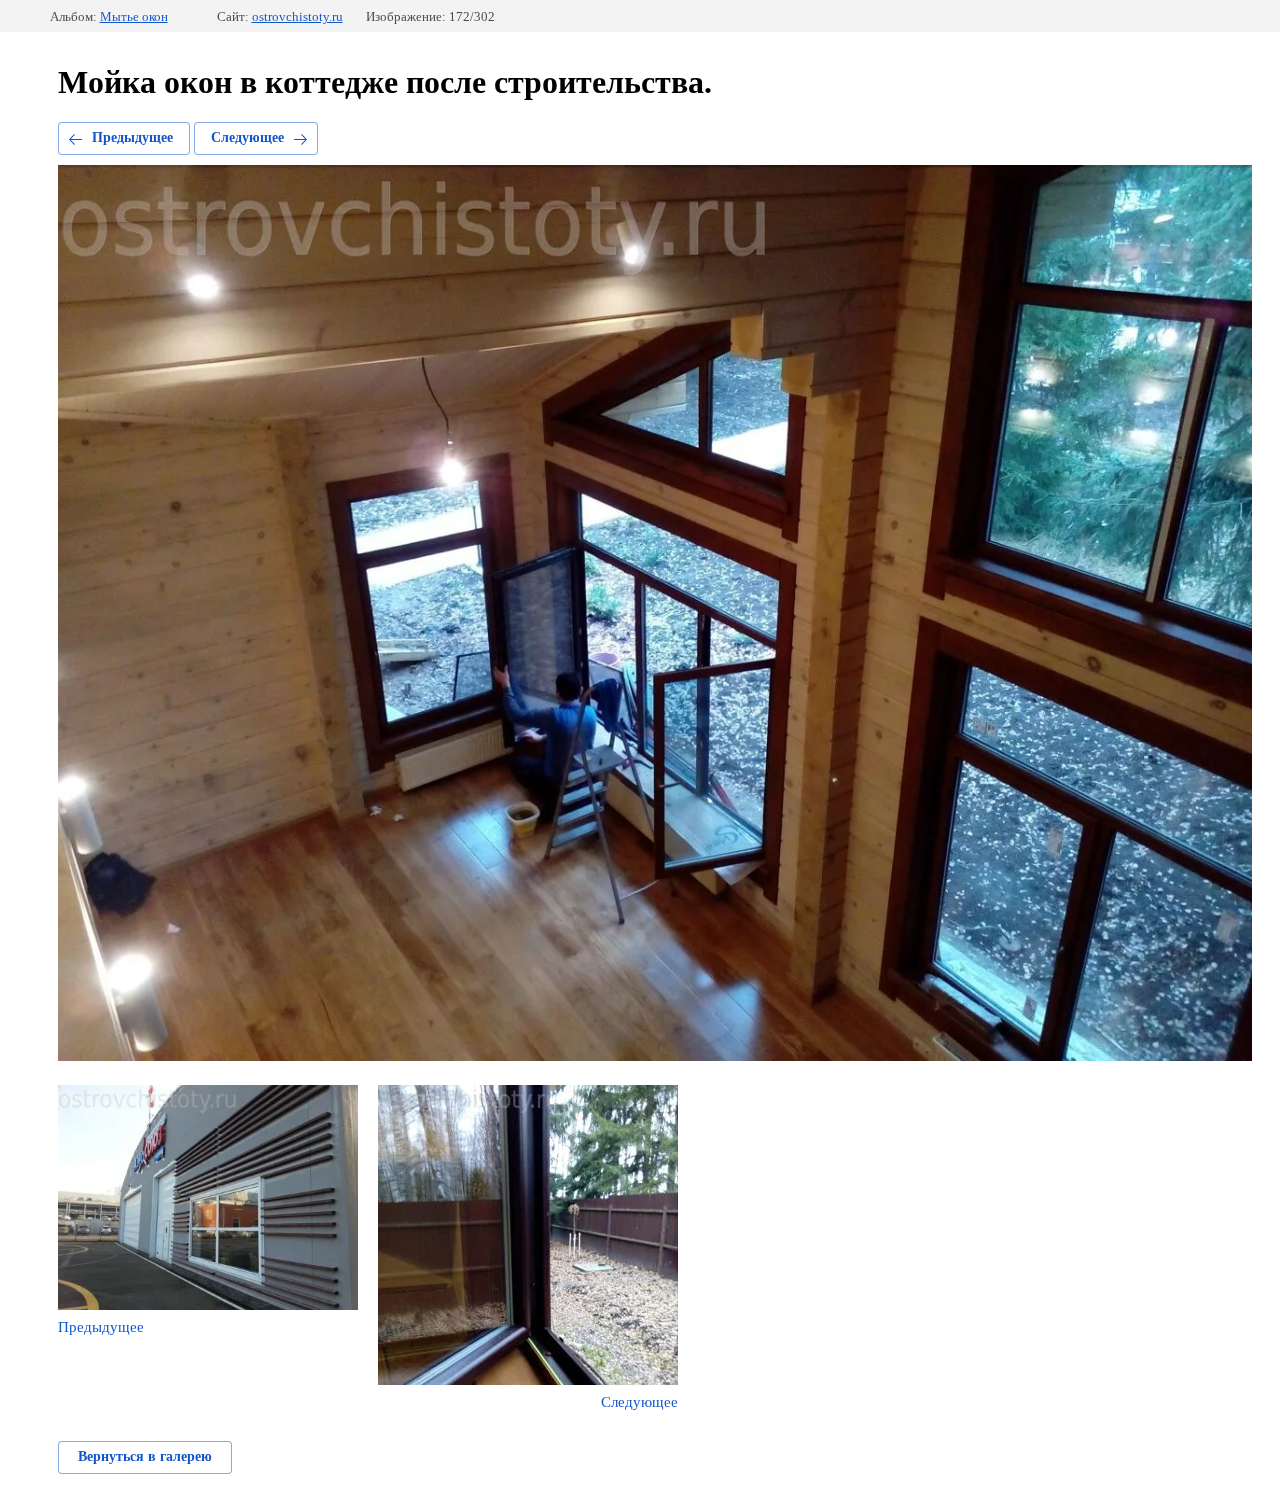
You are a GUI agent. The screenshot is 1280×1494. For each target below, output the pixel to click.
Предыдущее (132, 137)
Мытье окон (134, 16)
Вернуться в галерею (145, 1456)
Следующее (247, 137)
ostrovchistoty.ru (297, 16)
